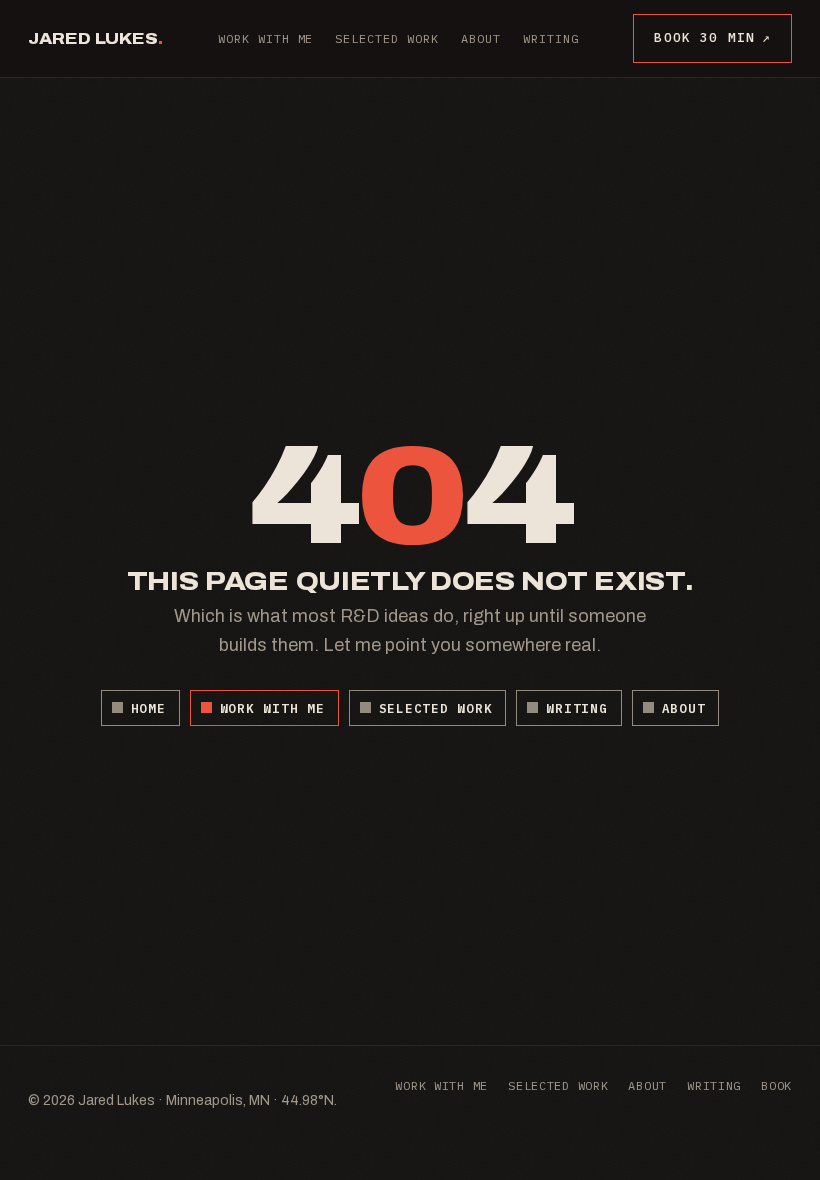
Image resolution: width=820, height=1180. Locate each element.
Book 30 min (712, 37)
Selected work (386, 38)
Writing (551, 38)
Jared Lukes (95, 38)
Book (776, 1085)
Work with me (266, 38)
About (481, 38)
